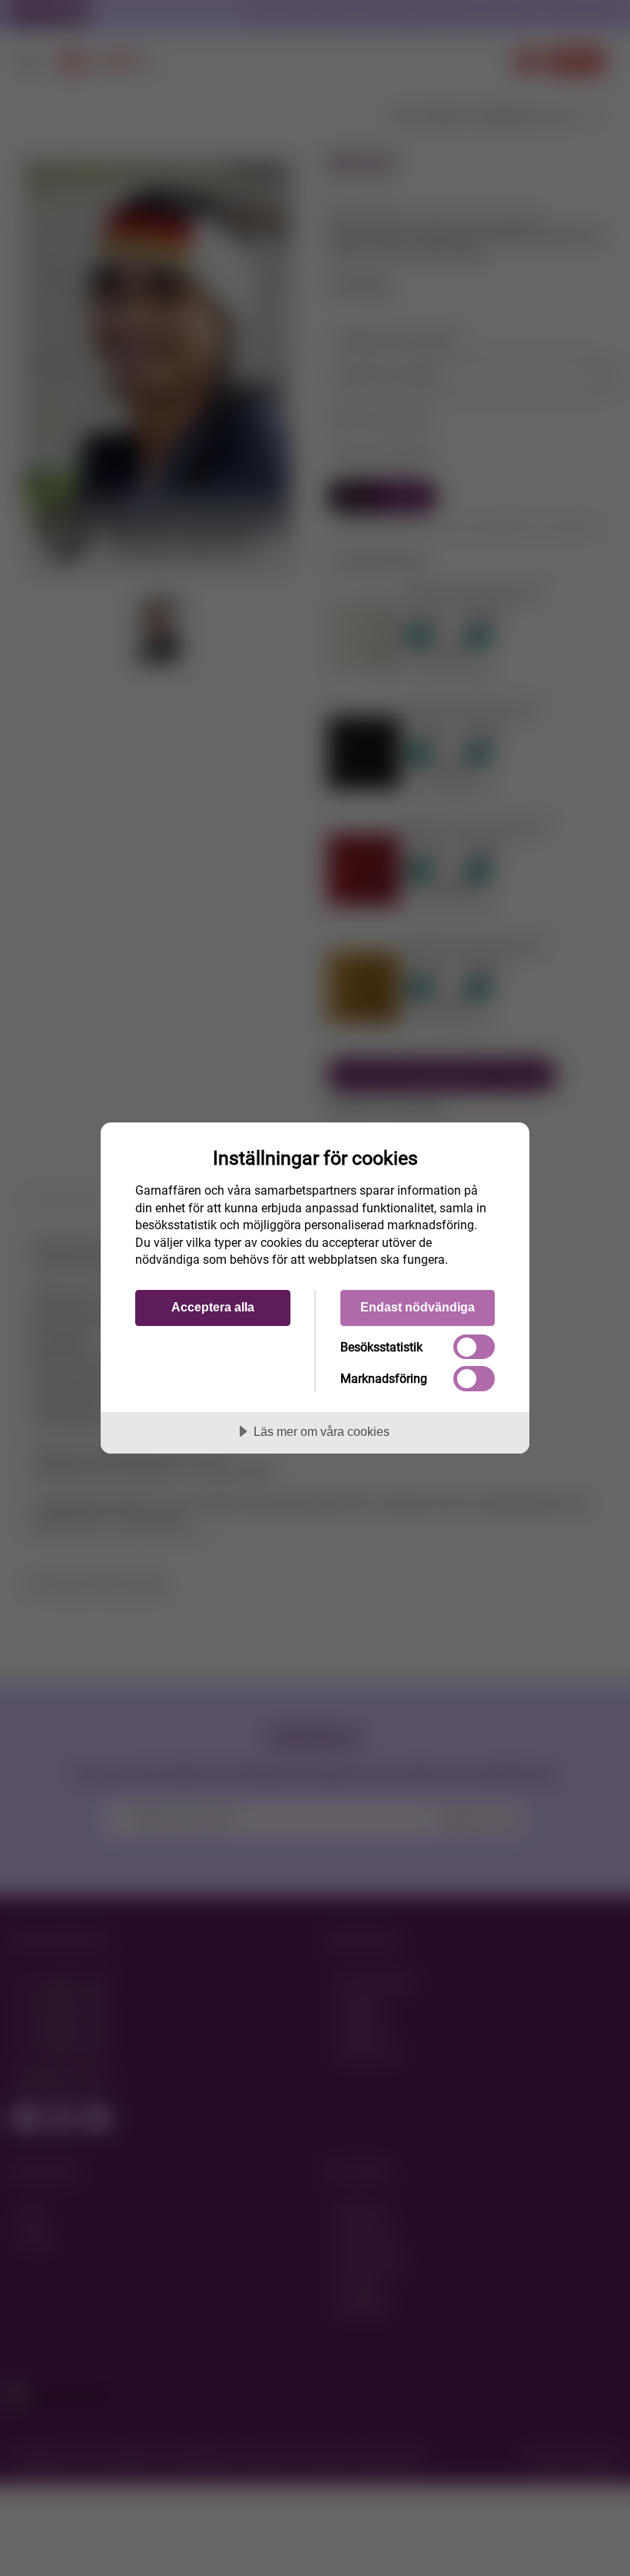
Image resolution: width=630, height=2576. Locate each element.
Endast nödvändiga (418, 1307)
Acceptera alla (213, 1307)
